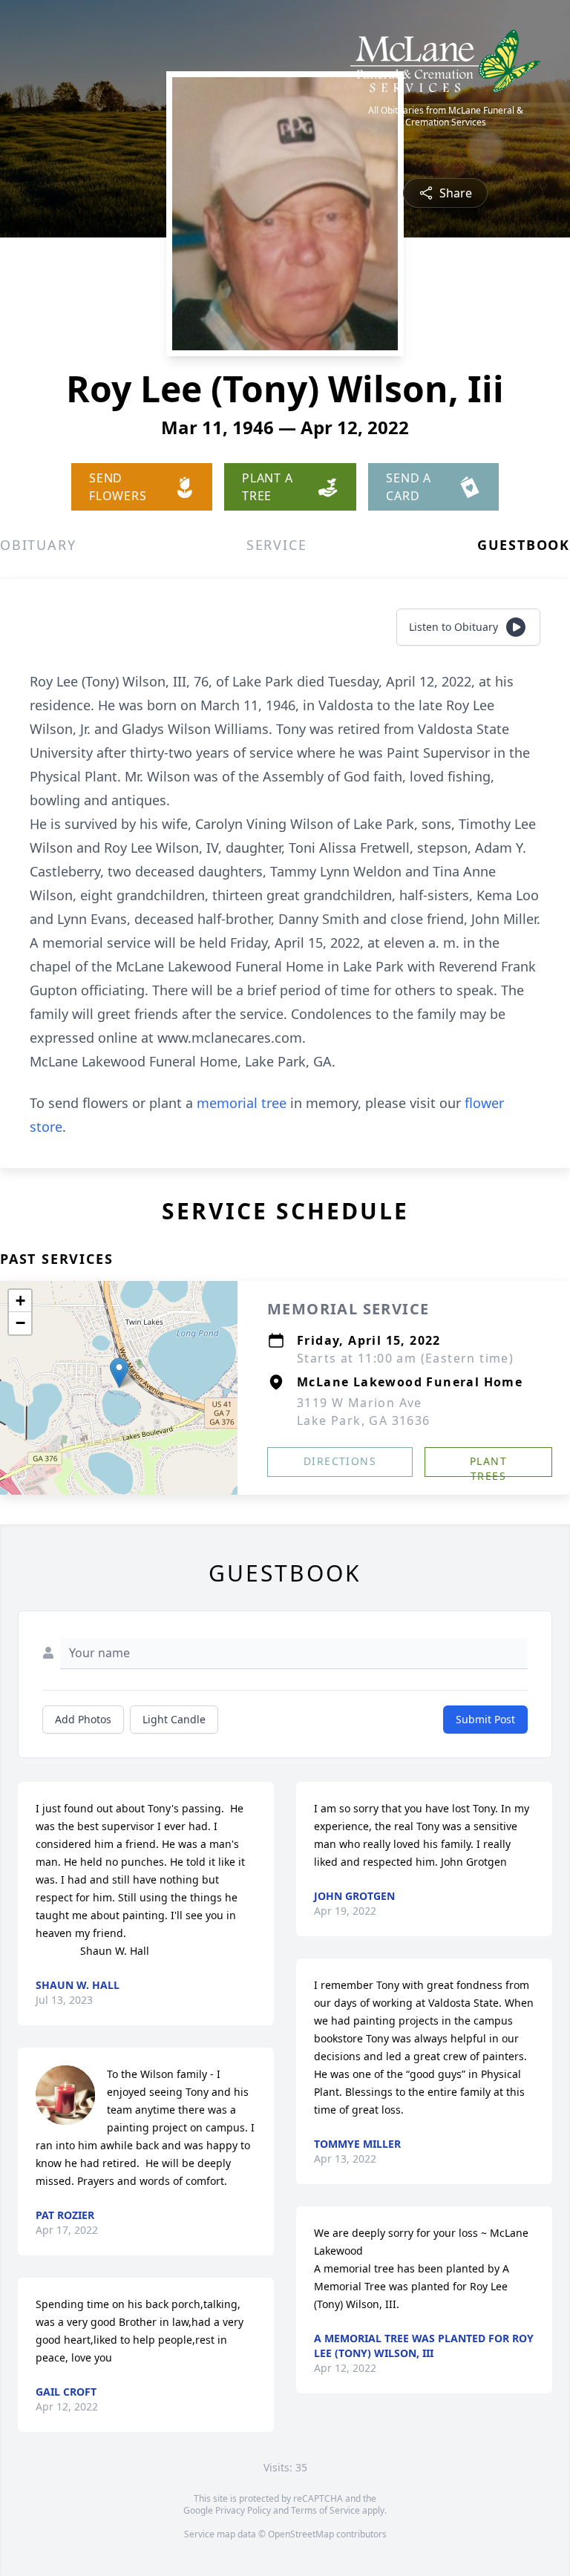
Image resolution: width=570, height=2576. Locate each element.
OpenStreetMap (301, 2534)
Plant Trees (488, 1465)
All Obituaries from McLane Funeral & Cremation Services (446, 117)
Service (277, 545)
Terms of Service (325, 2510)
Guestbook (524, 545)
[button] (119, 1373)
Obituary (38, 545)
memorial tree (242, 1103)
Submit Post (485, 1719)
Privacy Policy (243, 2510)
